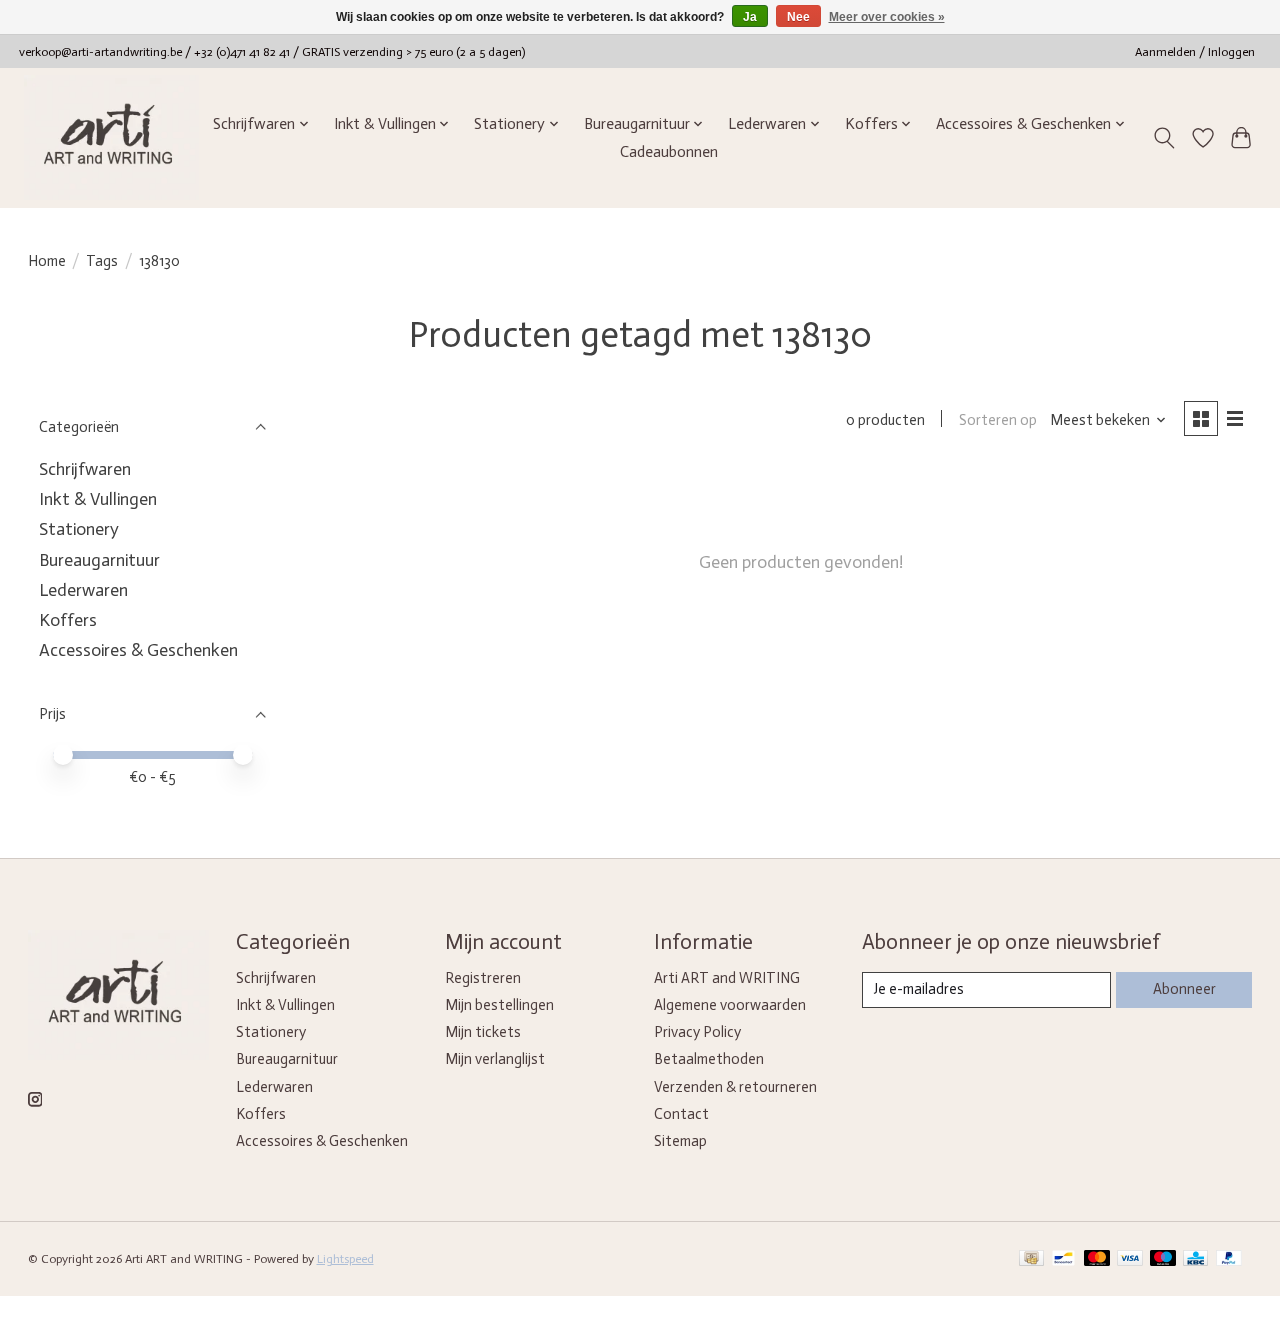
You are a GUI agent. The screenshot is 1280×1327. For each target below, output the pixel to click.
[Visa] (1130, 1259)
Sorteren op (998, 420)
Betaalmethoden (709, 1059)
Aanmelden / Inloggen (1195, 52)
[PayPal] (1229, 1259)
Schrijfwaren (85, 469)
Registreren (483, 978)
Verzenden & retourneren (735, 1087)
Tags (102, 261)
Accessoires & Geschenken (138, 650)
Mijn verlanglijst (495, 1059)
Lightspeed (345, 1259)
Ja (750, 17)
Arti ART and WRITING (727, 978)
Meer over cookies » (887, 17)
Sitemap (680, 1141)
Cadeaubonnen (669, 152)
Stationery (79, 529)
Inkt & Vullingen (98, 499)
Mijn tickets (483, 1032)
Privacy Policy (697, 1032)
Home (47, 261)
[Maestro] (1163, 1259)
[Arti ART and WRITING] (111, 137)
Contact (681, 1114)
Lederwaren (83, 590)
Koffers (68, 620)
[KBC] (1195, 1259)
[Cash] (1031, 1259)
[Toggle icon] (1163, 138)
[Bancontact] (1063, 1259)
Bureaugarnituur (99, 560)
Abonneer (1184, 989)
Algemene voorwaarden (730, 1005)
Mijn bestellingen (499, 1005)
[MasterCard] (1097, 1259)
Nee (798, 17)
